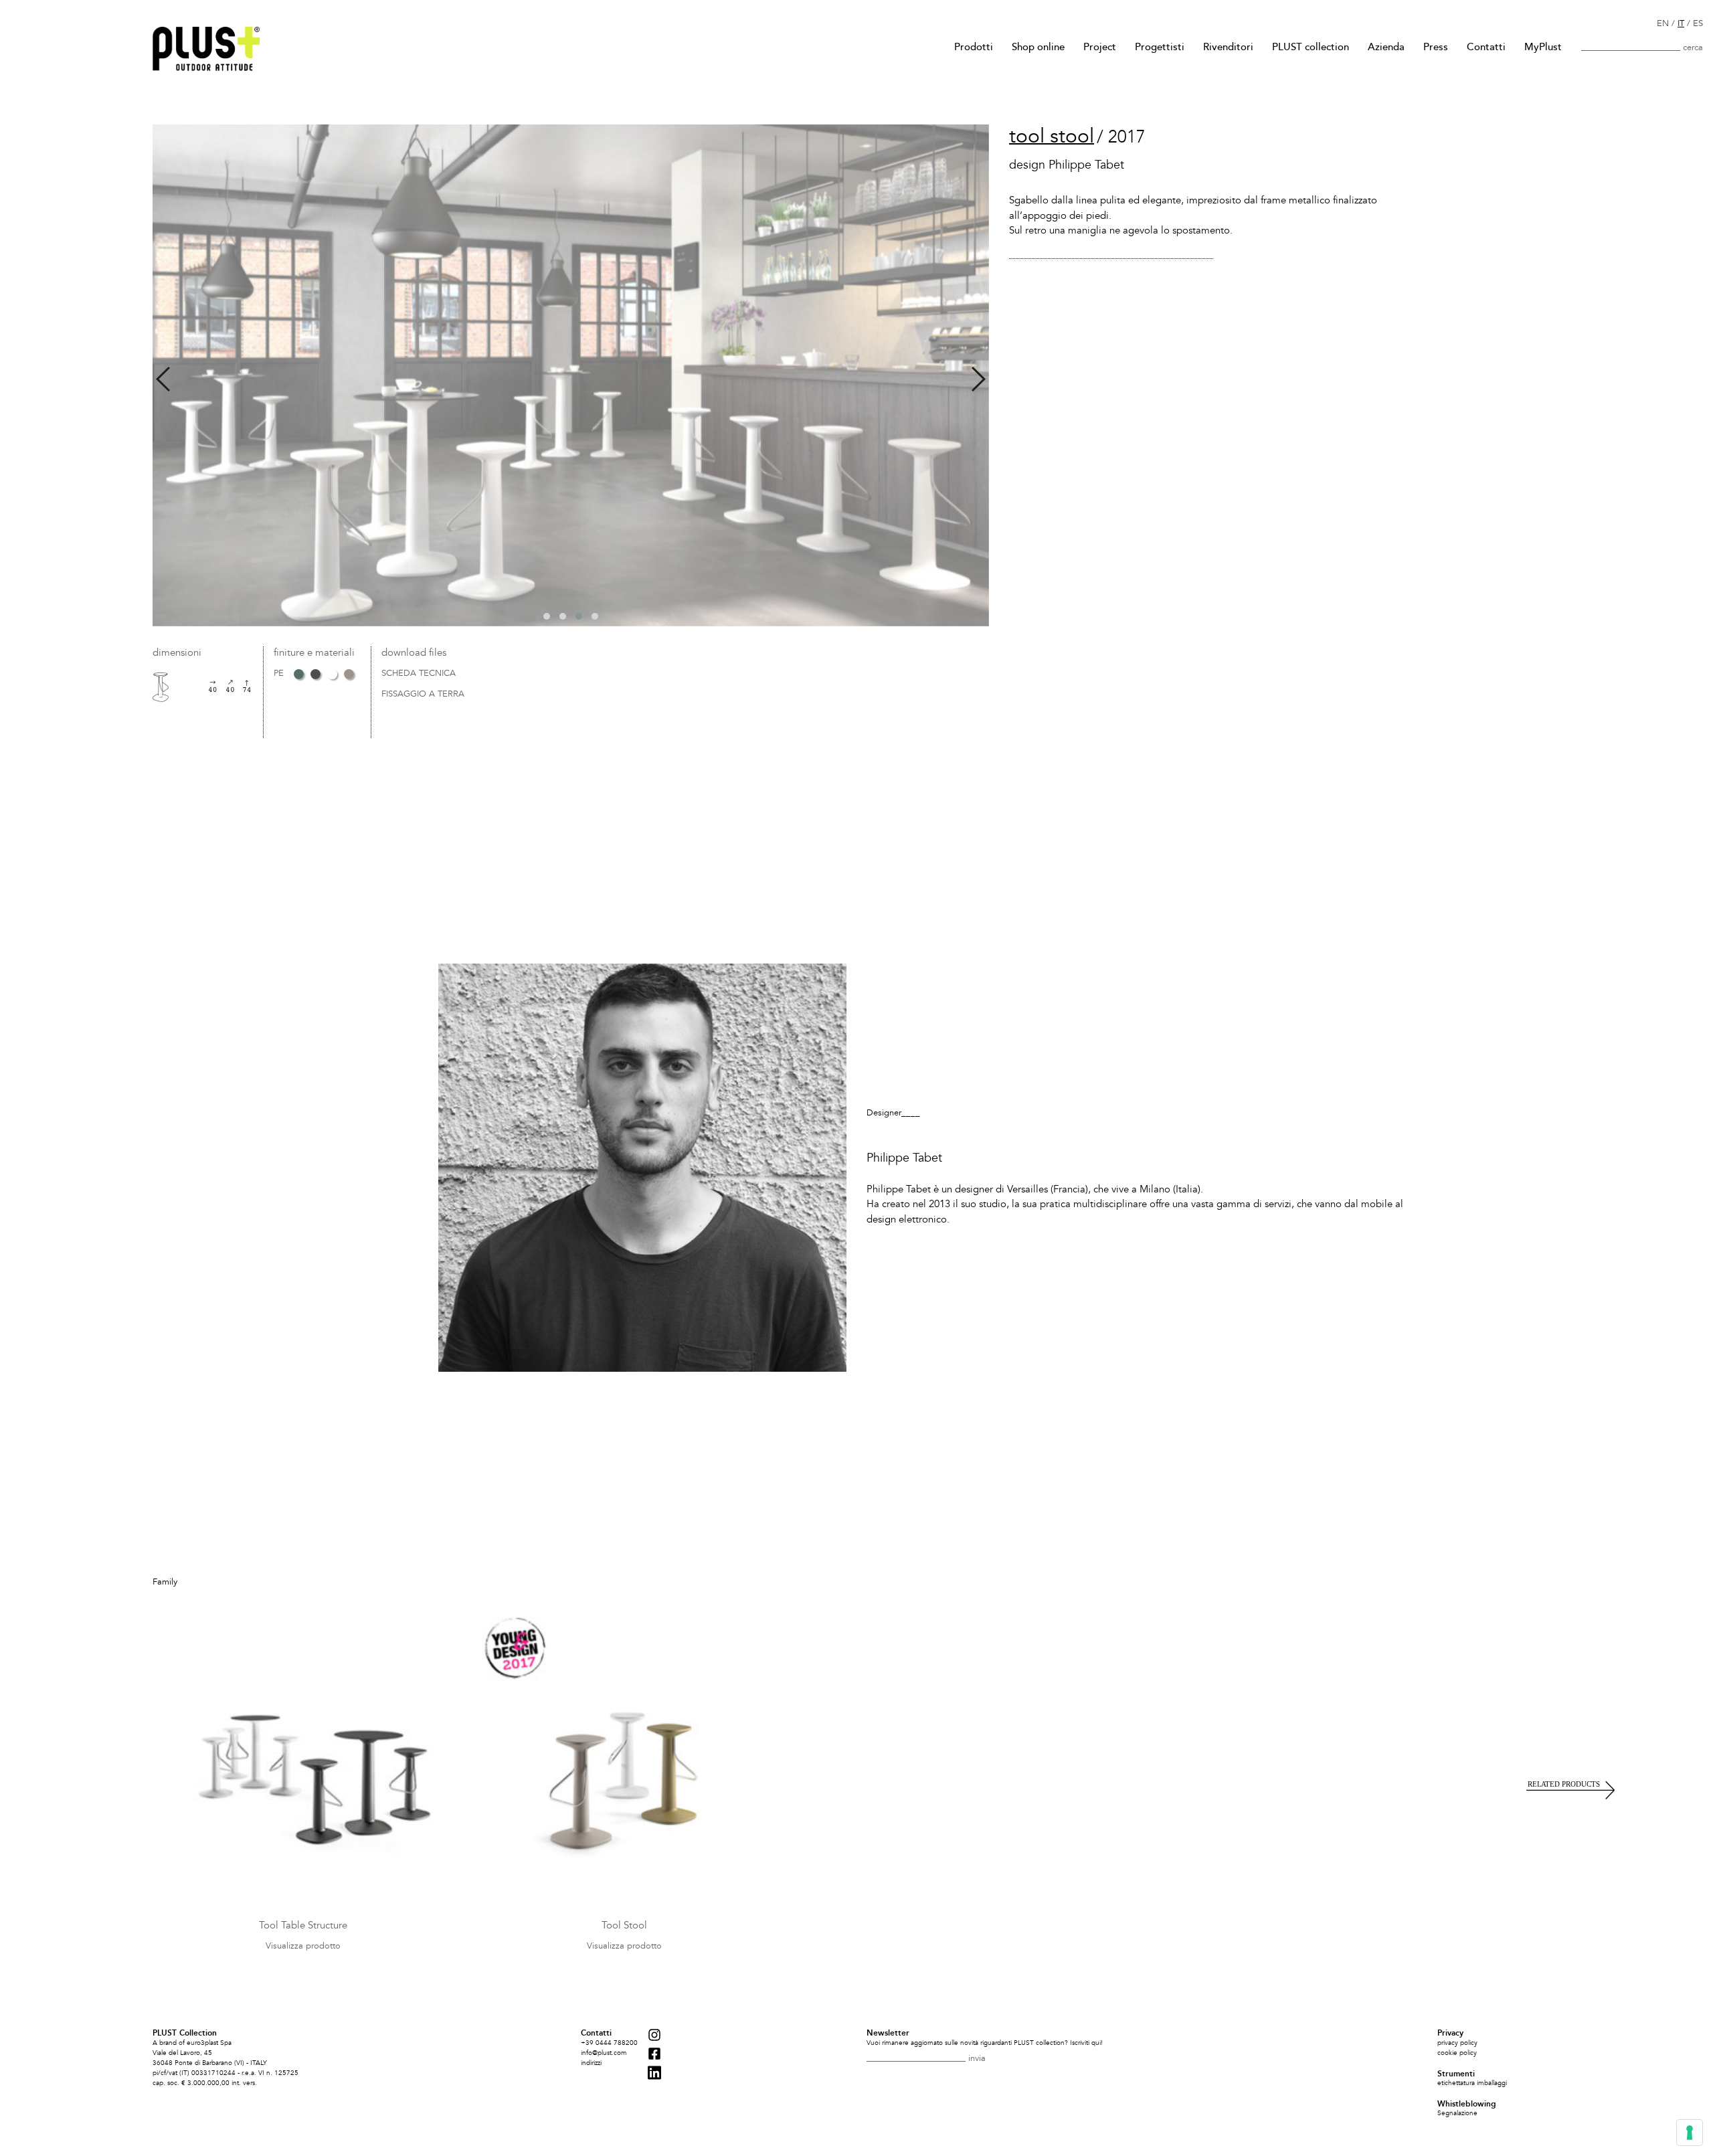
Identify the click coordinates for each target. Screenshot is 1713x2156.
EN (1663, 23)
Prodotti (974, 47)
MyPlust (1543, 47)
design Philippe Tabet (1067, 165)
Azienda (1386, 47)
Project (1100, 47)
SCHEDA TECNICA (419, 674)
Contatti (1486, 47)
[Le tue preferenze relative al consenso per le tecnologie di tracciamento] (1690, 2133)
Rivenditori (1228, 47)
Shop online (1038, 47)
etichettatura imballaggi (1472, 2083)
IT (1681, 23)
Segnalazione (1457, 2113)
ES (1698, 23)
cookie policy (1457, 2053)
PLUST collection (1311, 47)
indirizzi (591, 2063)
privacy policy (1457, 2043)
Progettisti (1160, 47)
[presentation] (163, 379)
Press (1436, 47)
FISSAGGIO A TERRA (423, 695)
